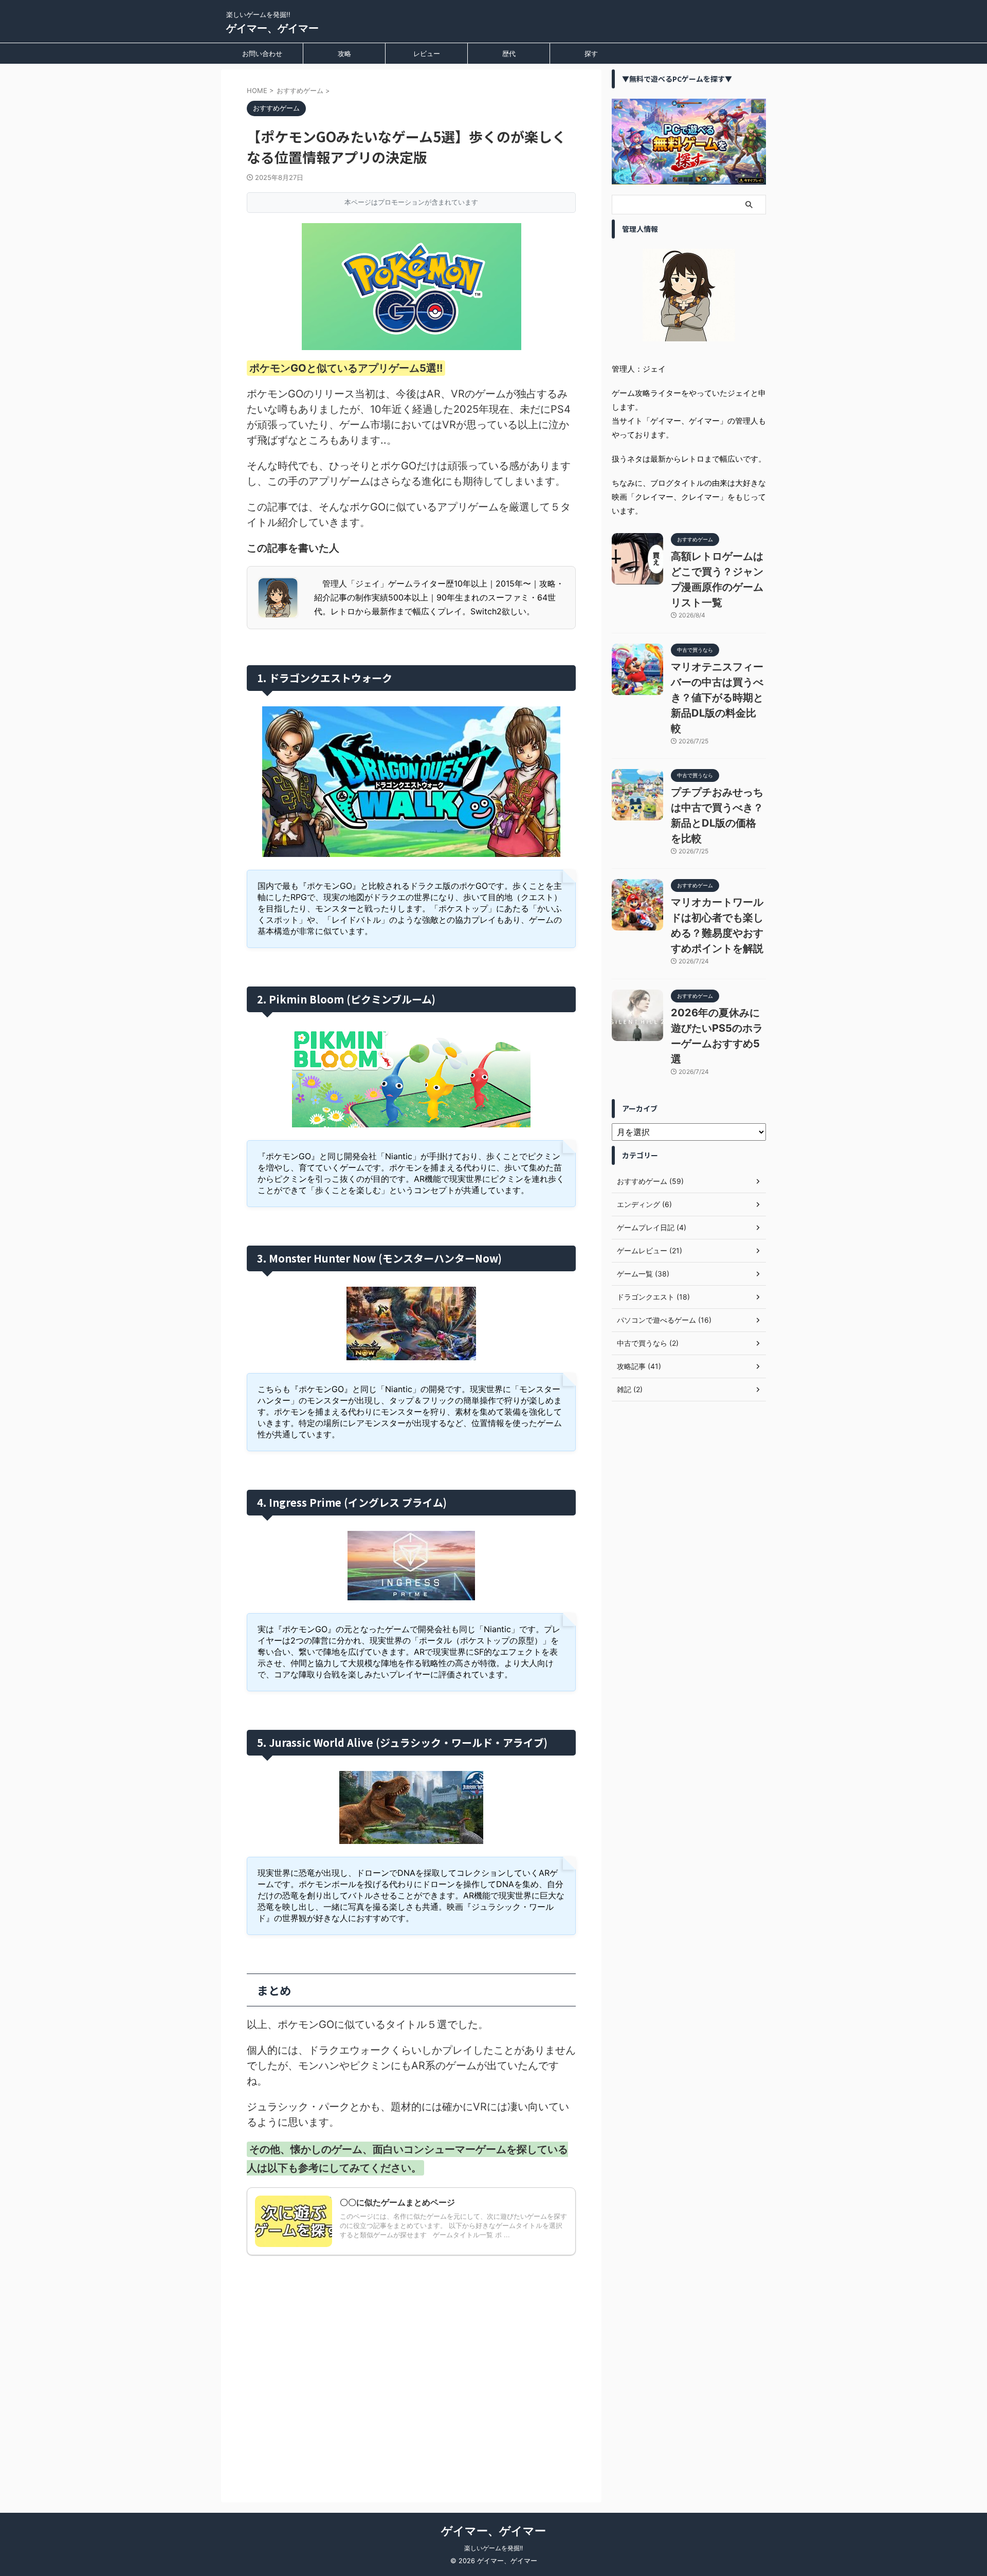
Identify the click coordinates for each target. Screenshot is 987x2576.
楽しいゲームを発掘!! (493, 2548)
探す (591, 53)
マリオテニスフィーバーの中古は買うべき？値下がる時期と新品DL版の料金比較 (717, 698)
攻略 (344, 53)
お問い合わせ (262, 53)
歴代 (509, 53)
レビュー (427, 53)
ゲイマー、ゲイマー (272, 28)
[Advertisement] (411, 2365)
